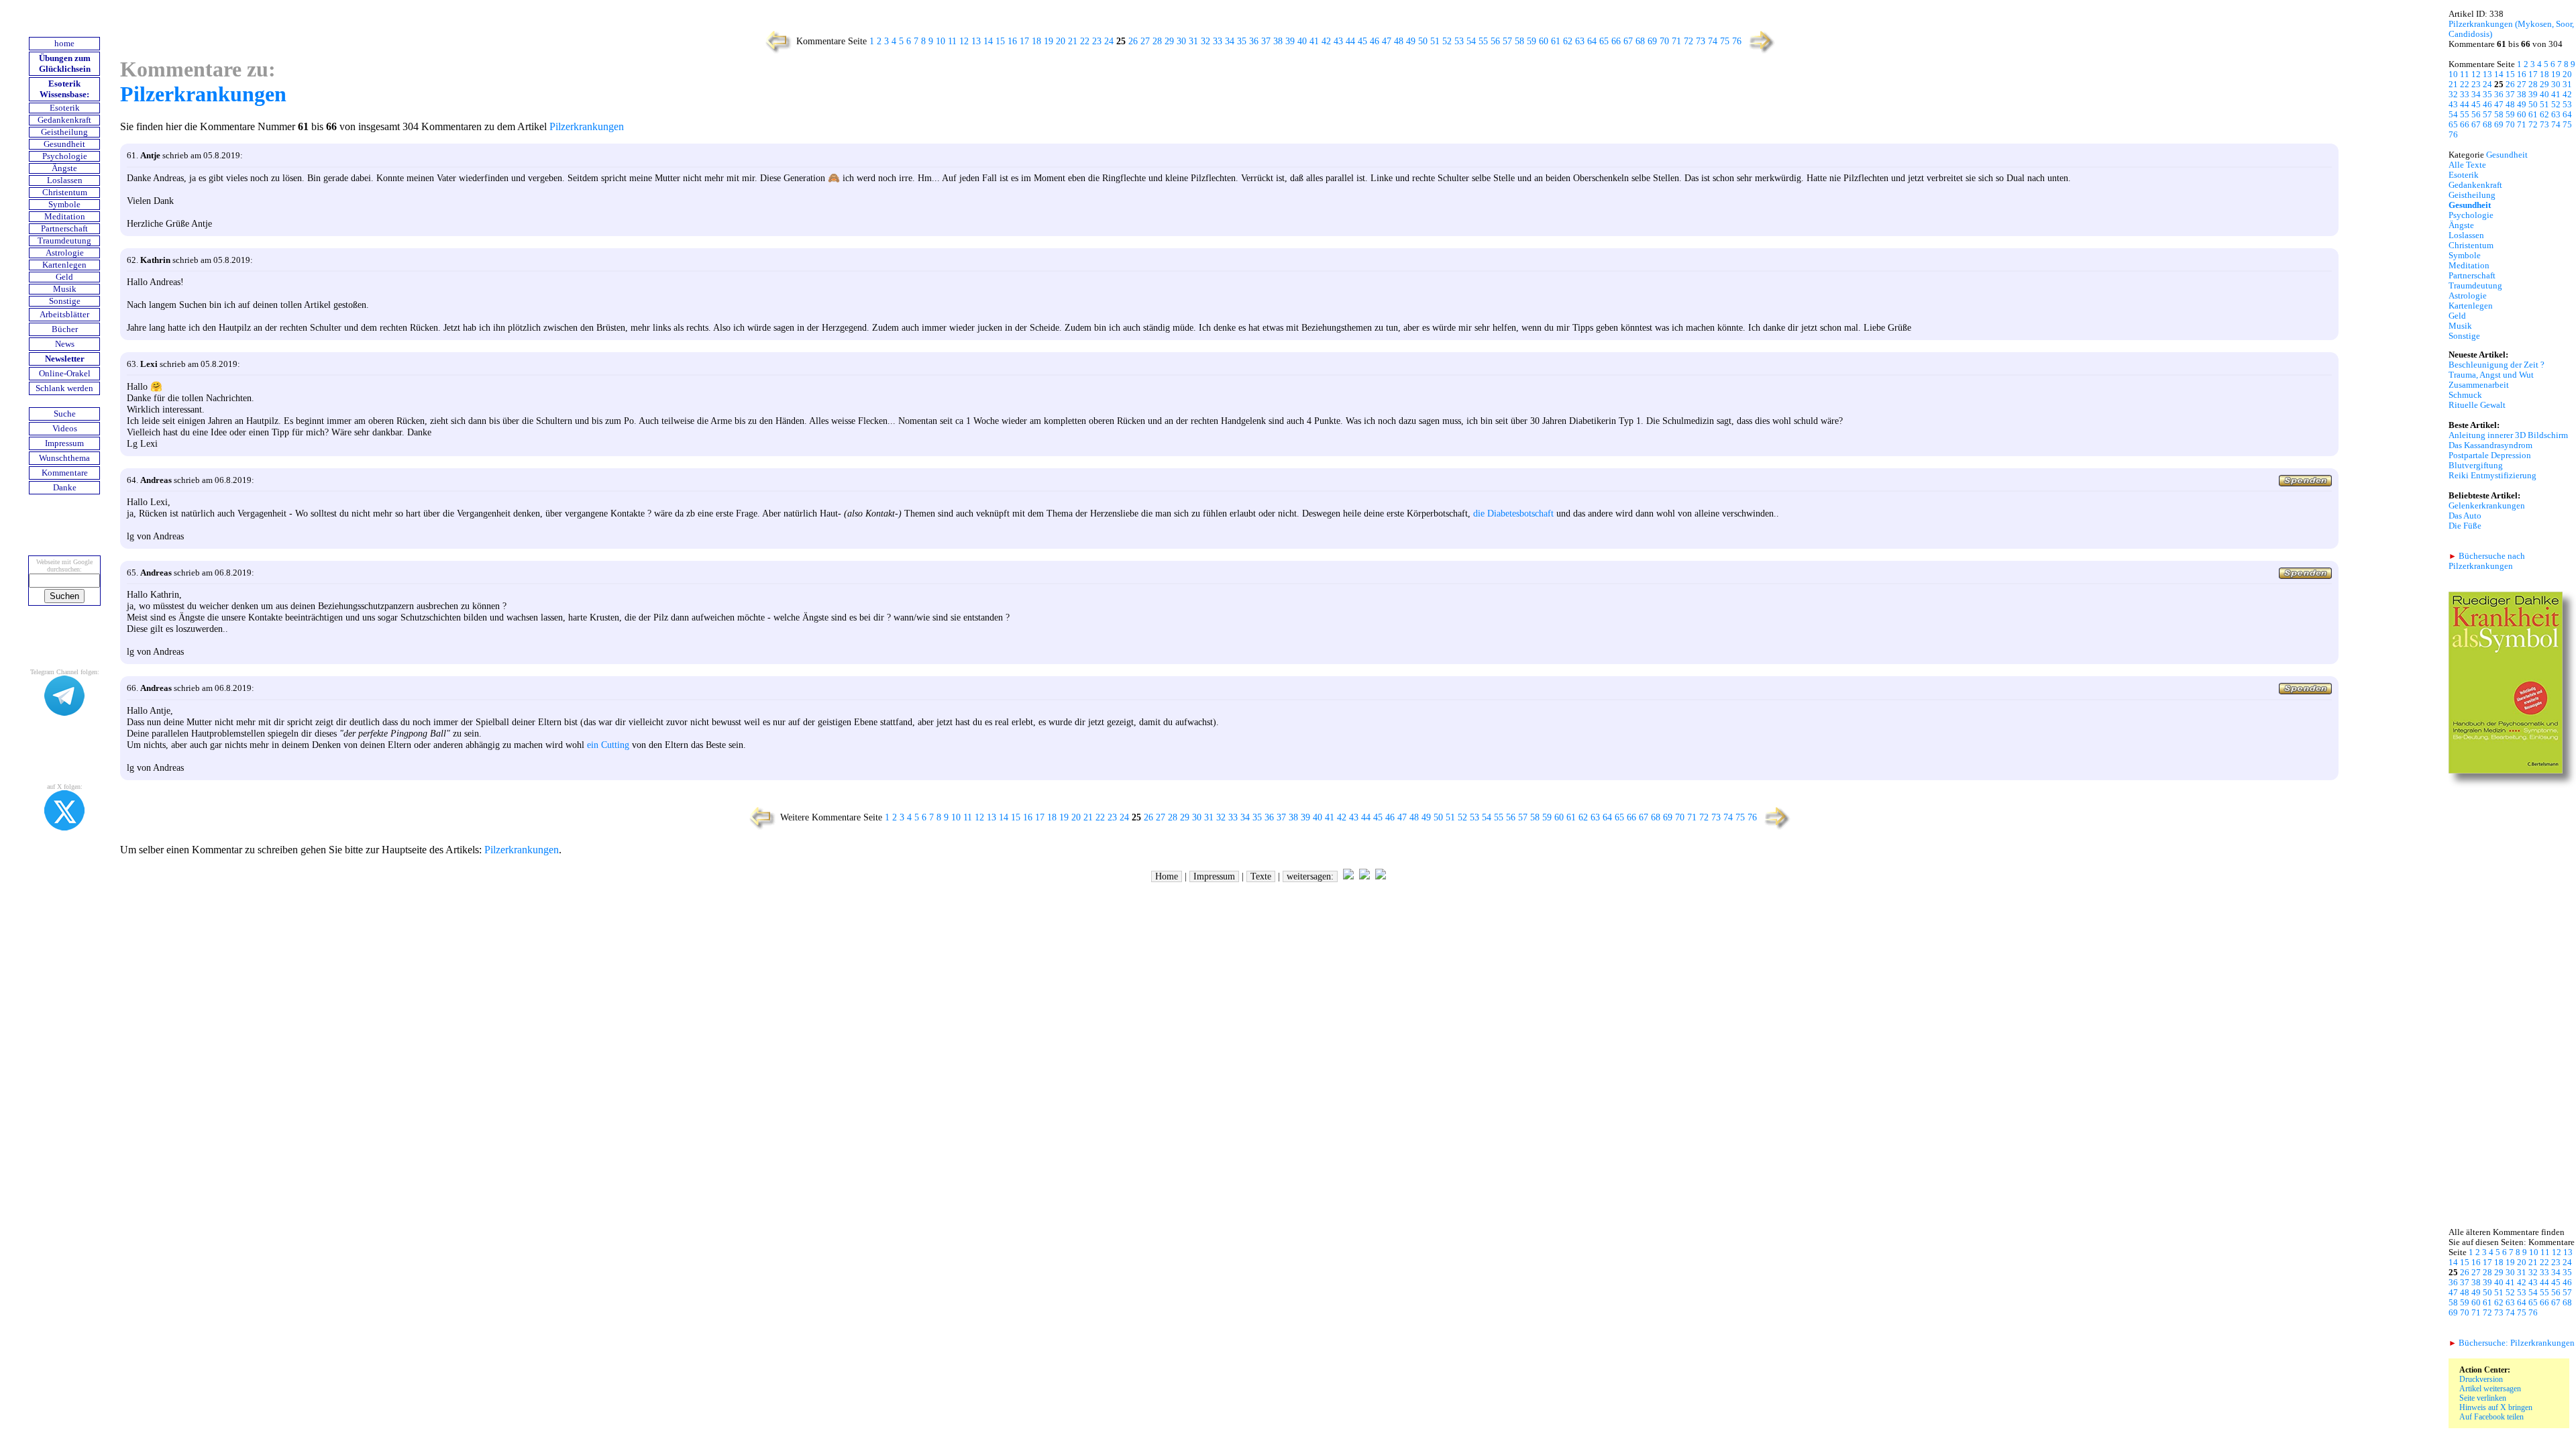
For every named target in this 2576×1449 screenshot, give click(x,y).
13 (976, 41)
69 (1652, 41)
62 (1568, 41)
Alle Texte (2467, 165)
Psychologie (65, 156)
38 (1278, 41)
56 (1495, 41)
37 (1266, 41)
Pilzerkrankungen (203, 94)
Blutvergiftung (2476, 466)
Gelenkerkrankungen (2487, 506)
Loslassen (65, 180)
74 (1713, 41)
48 (1399, 41)
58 (1519, 41)
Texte (1261, 876)
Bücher (65, 329)
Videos (65, 429)
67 (1628, 41)
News (65, 344)
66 (1616, 41)
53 (1459, 41)
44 (1350, 41)
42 (1326, 41)
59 (1532, 41)
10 (941, 41)
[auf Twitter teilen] (1364, 876)
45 (1362, 41)
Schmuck (2465, 395)
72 (1688, 41)
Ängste (64, 168)
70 (1664, 41)
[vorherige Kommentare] (775, 52)
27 (1145, 41)
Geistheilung (64, 132)
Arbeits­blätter (64, 315)
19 (1049, 41)
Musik (65, 289)
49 (1411, 41)
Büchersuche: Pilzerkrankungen (2512, 1343)
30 (1181, 41)
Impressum (64, 443)
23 (1097, 41)
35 (1242, 41)
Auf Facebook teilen (2491, 1417)
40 (1302, 41)
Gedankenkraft (64, 120)
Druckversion (2481, 1379)
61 (1556, 41)
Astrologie (65, 253)
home (64, 44)
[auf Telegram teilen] (1348, 876)
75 (1725, 41)
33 (1218, 41)
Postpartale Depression (2490, 455)
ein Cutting (608, 745)
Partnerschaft (64, 229)
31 (1193, 41)
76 (1737, 41)
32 (1205, 41)
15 (1000, 41)
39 (1290, 41)
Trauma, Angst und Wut (2491, 375)
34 (1230, 41)
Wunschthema (64, 458)
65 (1604, 41)
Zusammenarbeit (2479, 385)
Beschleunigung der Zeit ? (2497, 365)
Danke (65, 488)
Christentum (65, 193)
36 (1254, 41)
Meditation (65, 217)
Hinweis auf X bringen (2496, 1407)
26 (1133, 41)
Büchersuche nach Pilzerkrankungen (2487, 561)
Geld (64, 277)
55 (1483, 41)
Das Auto (2465, 516)
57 (1507, 41)
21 (1073, 41)
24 (1109, 41)
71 (1676, 41)
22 (1085, 41)
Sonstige (65, 301)
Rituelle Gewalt (2477, 405)
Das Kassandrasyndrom (2490, 445)
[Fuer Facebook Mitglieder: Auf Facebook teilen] (1381, 876)
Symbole (64, 205)
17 (1024, 41)
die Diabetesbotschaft (1513, 513)
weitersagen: (1310, 876)
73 (1701, 41)
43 (1338, 41)
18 (1036, 41)
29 (1169, 41)
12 (964, 41)
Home (1167, 876)
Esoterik (65, 108)
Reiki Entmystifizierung (2492, 476)
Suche (65, 414)
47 (1387, 41)
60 (1544, 41)
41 (1314, 41)
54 (1471, 41)
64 (1592, 41)
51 (1435, 41)
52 (1447, 41)
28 (1157, 41)
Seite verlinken (2483, 1398)
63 (1580, 41)
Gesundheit (64, 144)
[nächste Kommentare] (1763, 52)
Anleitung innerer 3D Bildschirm (2508, 435)
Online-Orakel (65, 374)
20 (1061, 41)
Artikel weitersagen (2490, 1389)
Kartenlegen (64, 265)
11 (952, 41)
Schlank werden (64, 388)
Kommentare (65, 473)
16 (1012, 41)
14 (988, 41)
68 (1640, 41)
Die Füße (2465, 526)
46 (1375, 41)
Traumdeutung (64, 241)
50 (1423, 41)
